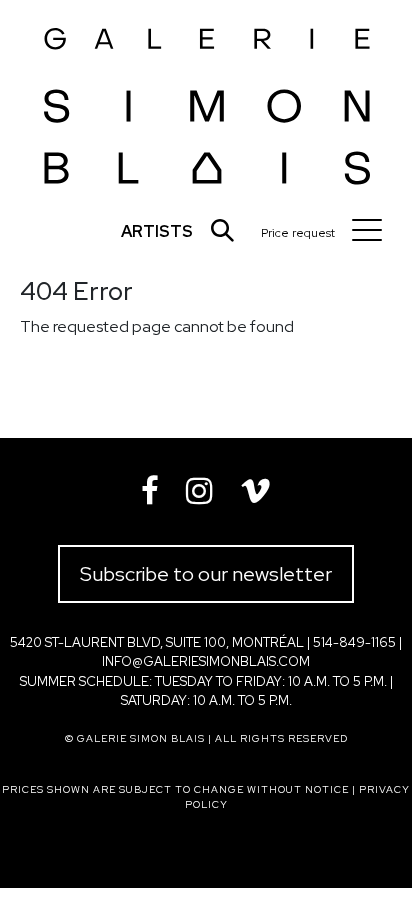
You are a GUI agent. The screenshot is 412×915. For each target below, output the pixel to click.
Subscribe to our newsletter (206, 574)
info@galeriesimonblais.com (206, 661)
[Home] (207, 100)
